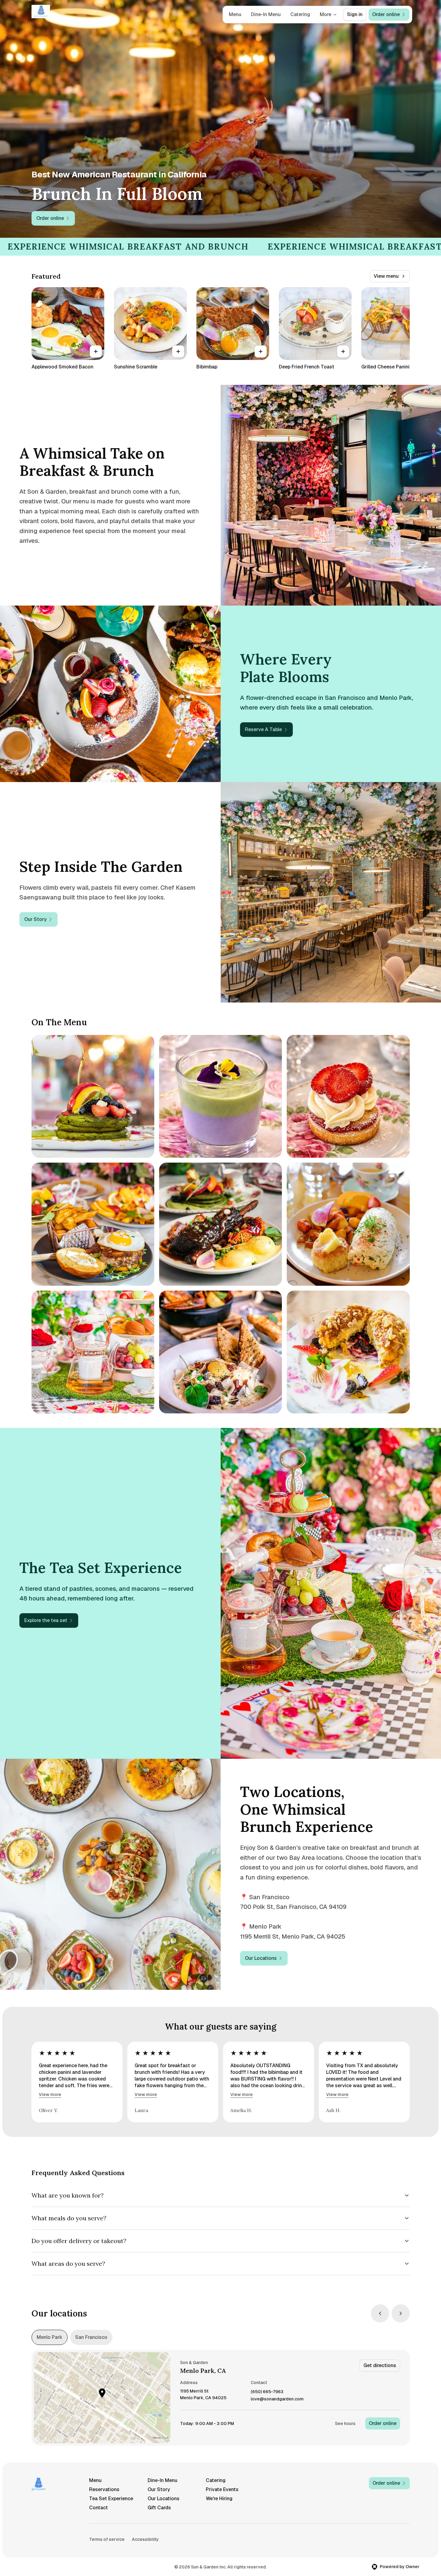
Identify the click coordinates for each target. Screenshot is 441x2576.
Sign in (355, 14)
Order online (383, 2423)
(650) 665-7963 (267, 2392)
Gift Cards (159, 2508)
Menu (235, 14)
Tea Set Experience (111, 2499)
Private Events (222, 2489)
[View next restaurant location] (401, 2313)
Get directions (380, 2365)
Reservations (104, 2489)
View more (50, 2094)
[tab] (50, 2337)
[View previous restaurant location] (380, 2313)
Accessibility (145, 2539)
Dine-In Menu (266, 14)
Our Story (159, 2489)
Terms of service (107, 2539)
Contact (99, 2508)
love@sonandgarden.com (277, 2399)
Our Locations (164, 2499)
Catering (300, 14)
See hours (345, 2423)
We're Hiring (219, 2499)
